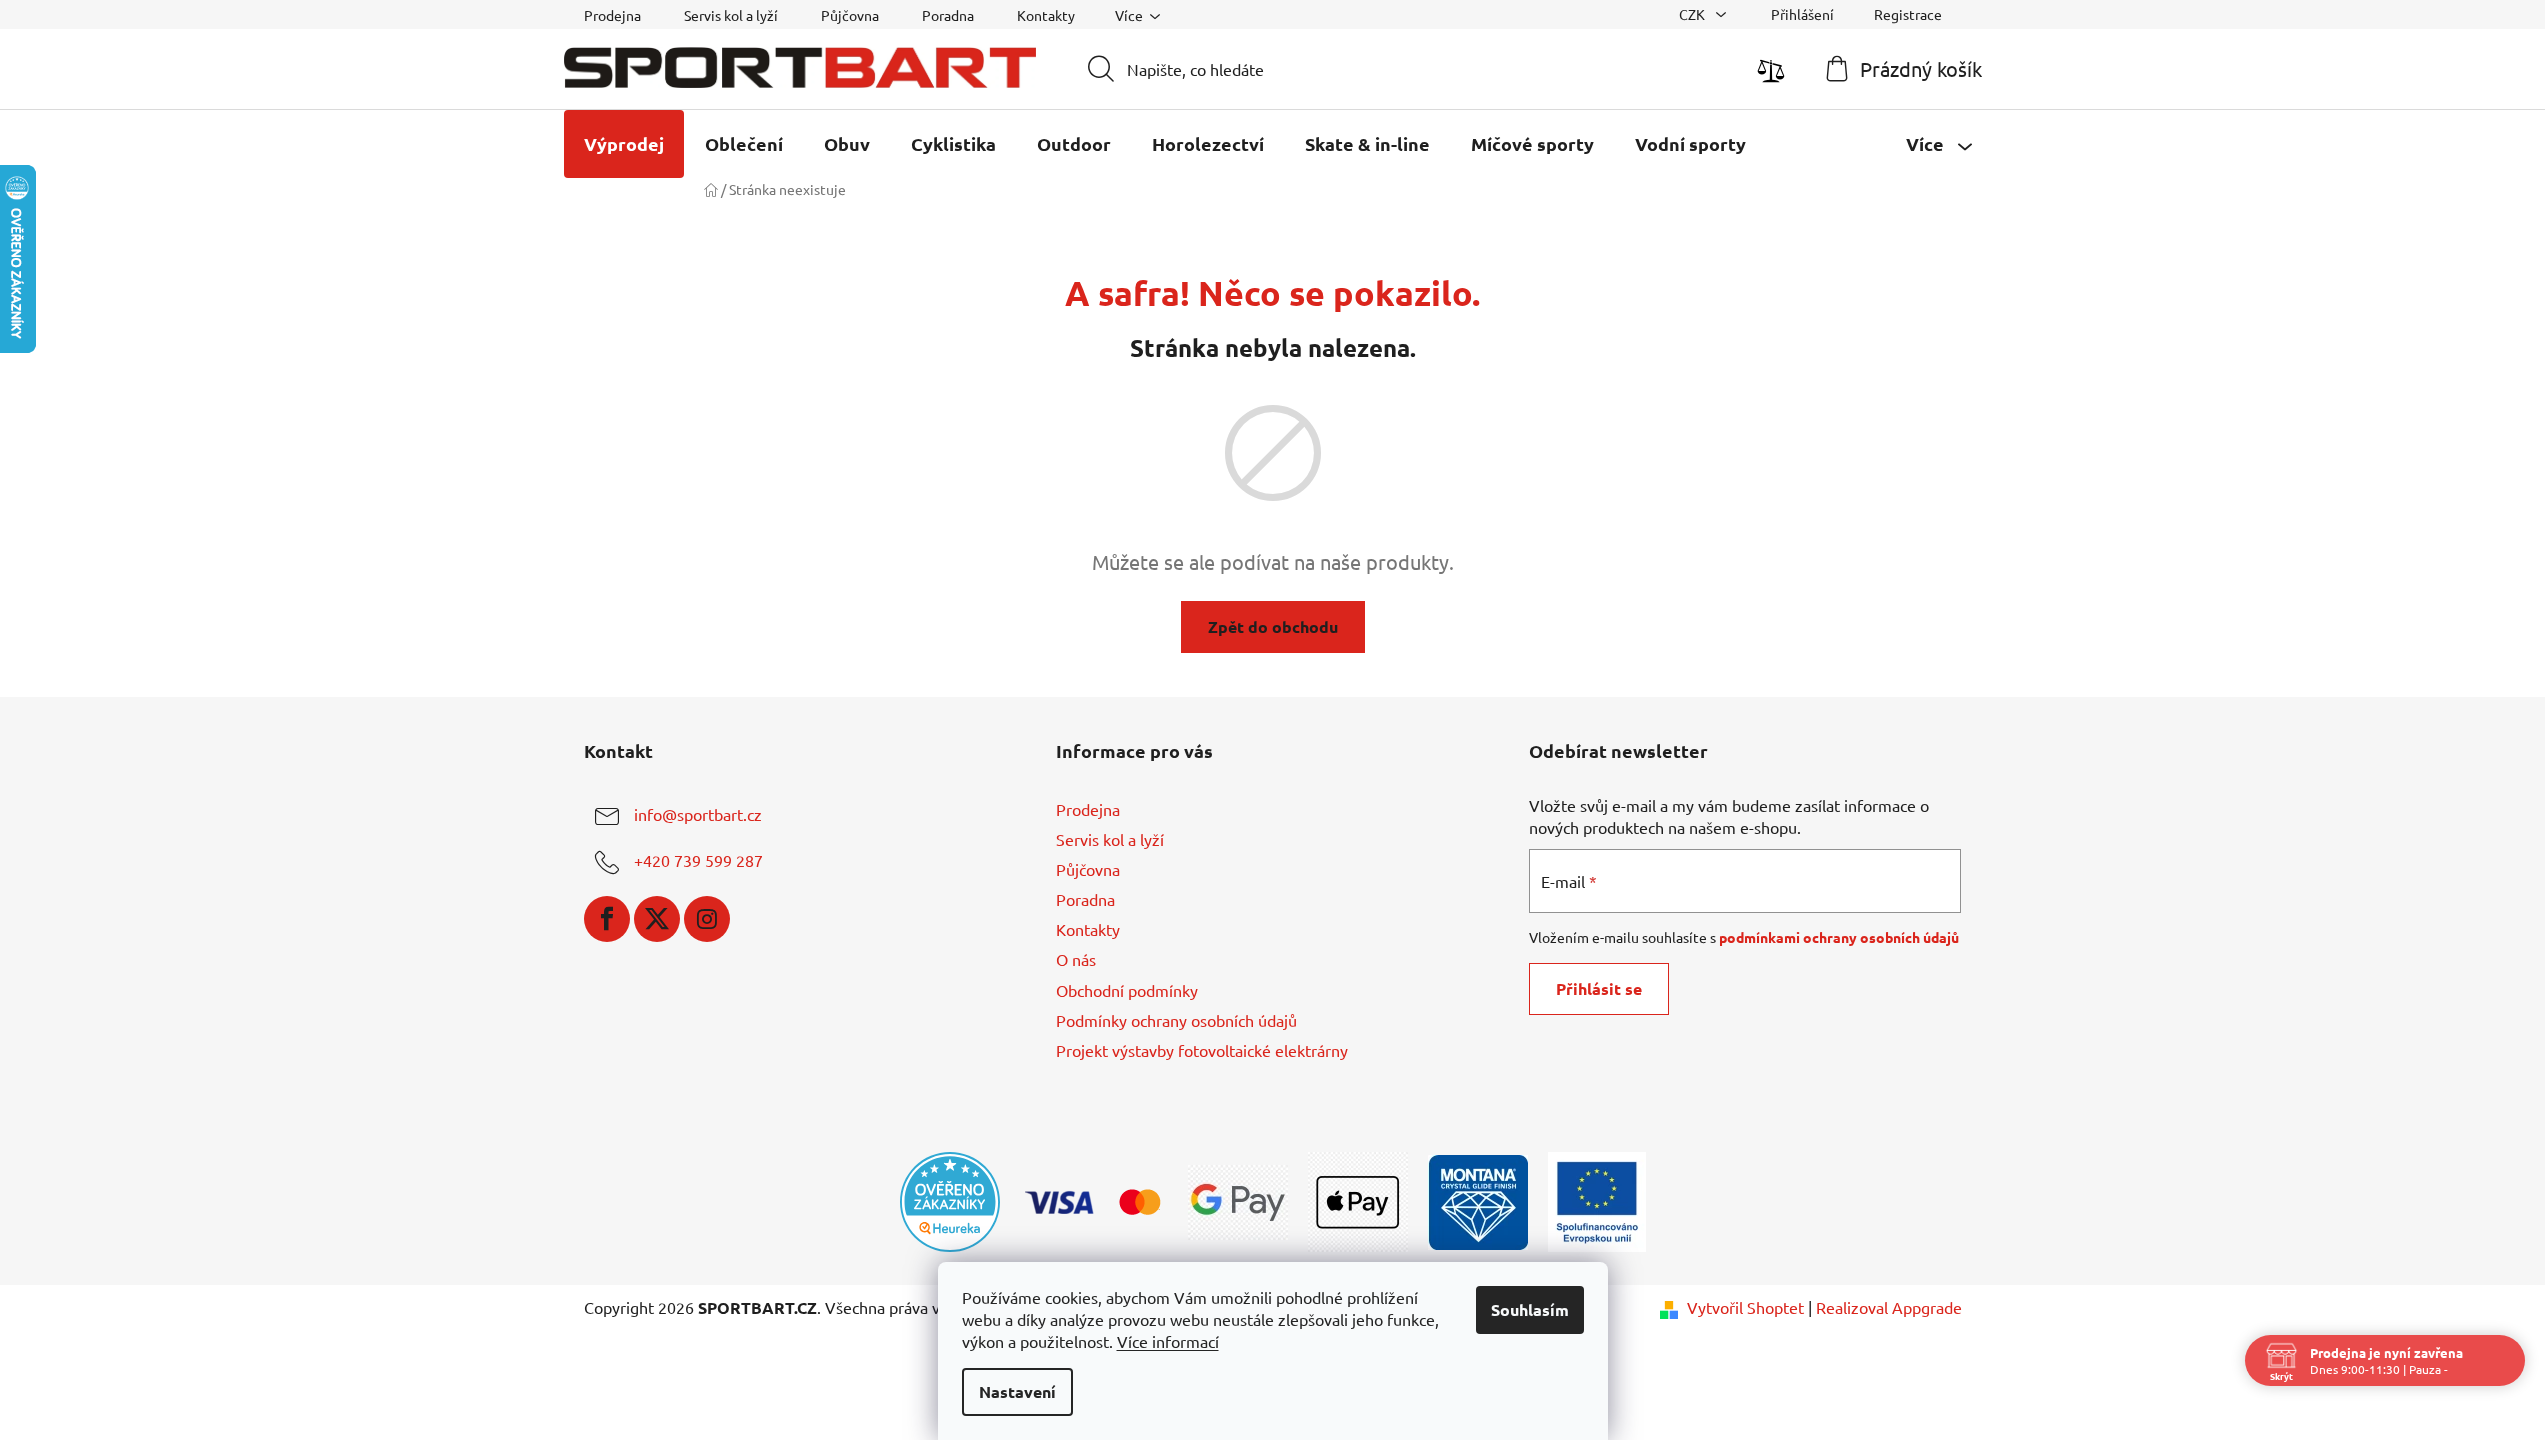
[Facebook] (607, 919)
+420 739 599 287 (698, 860)
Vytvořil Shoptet (1745, 1307)
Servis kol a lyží (731, 15)
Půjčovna (850, 15)
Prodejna (612, 15)
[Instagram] (707, 919)
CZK (1693, 14)
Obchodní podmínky (1127, 990)
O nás (1076, 959)
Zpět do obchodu (1273, 626)
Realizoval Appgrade (1889, 1307)
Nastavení (1017, 1391)
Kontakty (1046, 15)
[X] (657, 919)
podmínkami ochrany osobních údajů (1839, 937)
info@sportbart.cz (698, 814)
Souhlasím (1530, 1309)
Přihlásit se (1599, 988)
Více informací (1168, 1341)
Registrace (1908, 14)
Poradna (948, 15)
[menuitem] (624, 144)
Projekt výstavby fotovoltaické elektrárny (1202, 1050)
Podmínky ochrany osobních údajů (1176, 1020)
